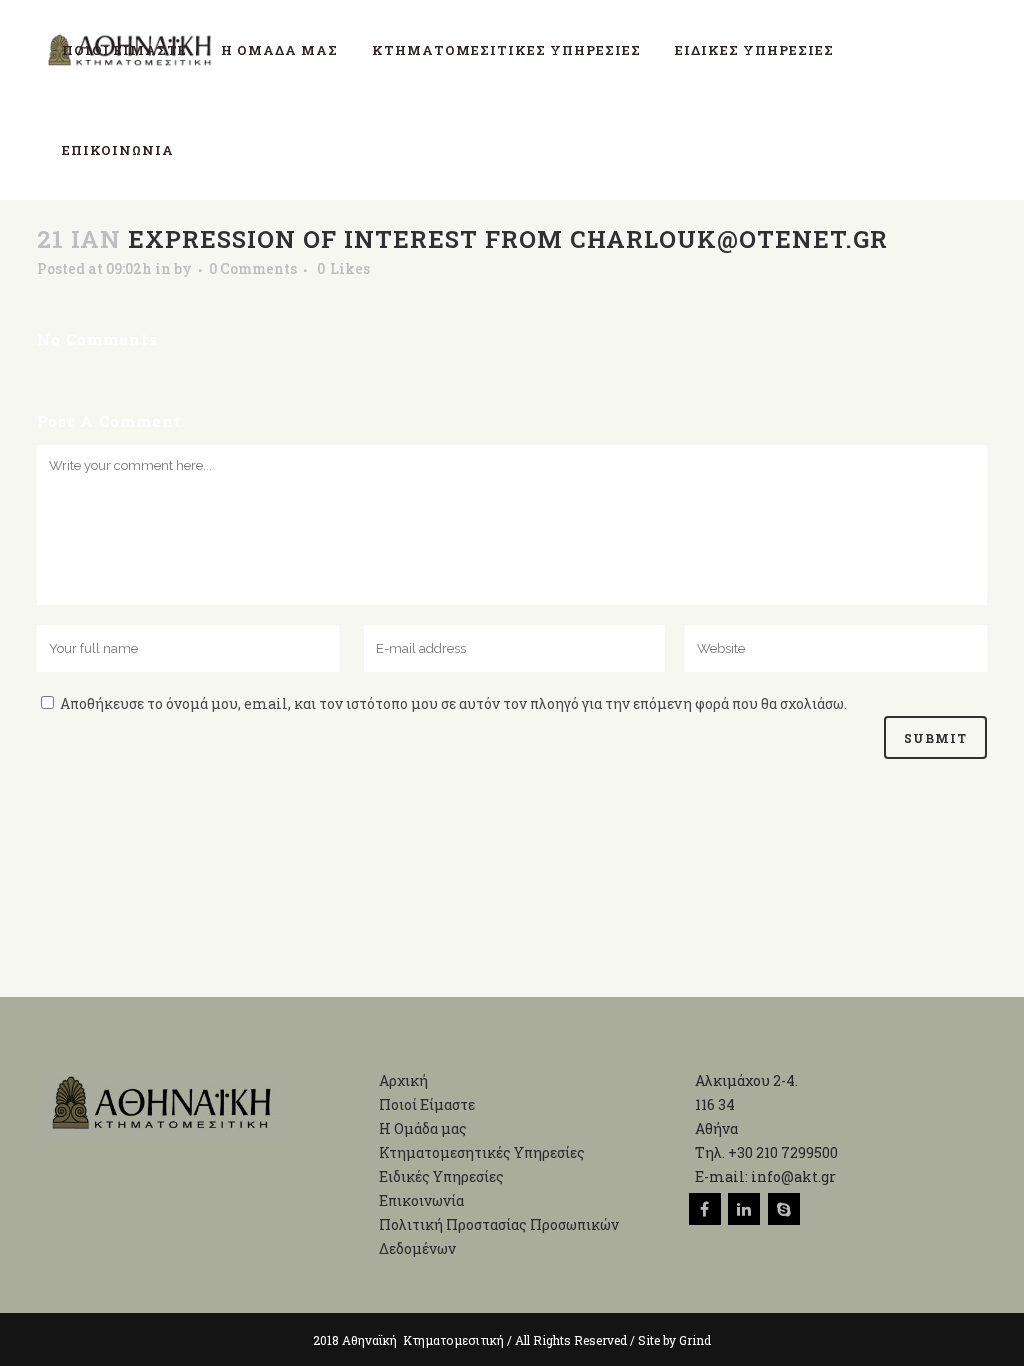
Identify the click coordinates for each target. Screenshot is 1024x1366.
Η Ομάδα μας (423, 1128)
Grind (695, 1340)
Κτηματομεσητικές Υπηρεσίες (482, 1152)
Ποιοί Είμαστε (427, 1104)
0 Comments (253, 268)
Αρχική (403, 1080)
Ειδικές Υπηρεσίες (441, 1176)
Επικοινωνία (421, 1200)
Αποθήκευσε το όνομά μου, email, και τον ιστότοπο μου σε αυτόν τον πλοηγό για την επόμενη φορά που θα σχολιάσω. (453, 703)
